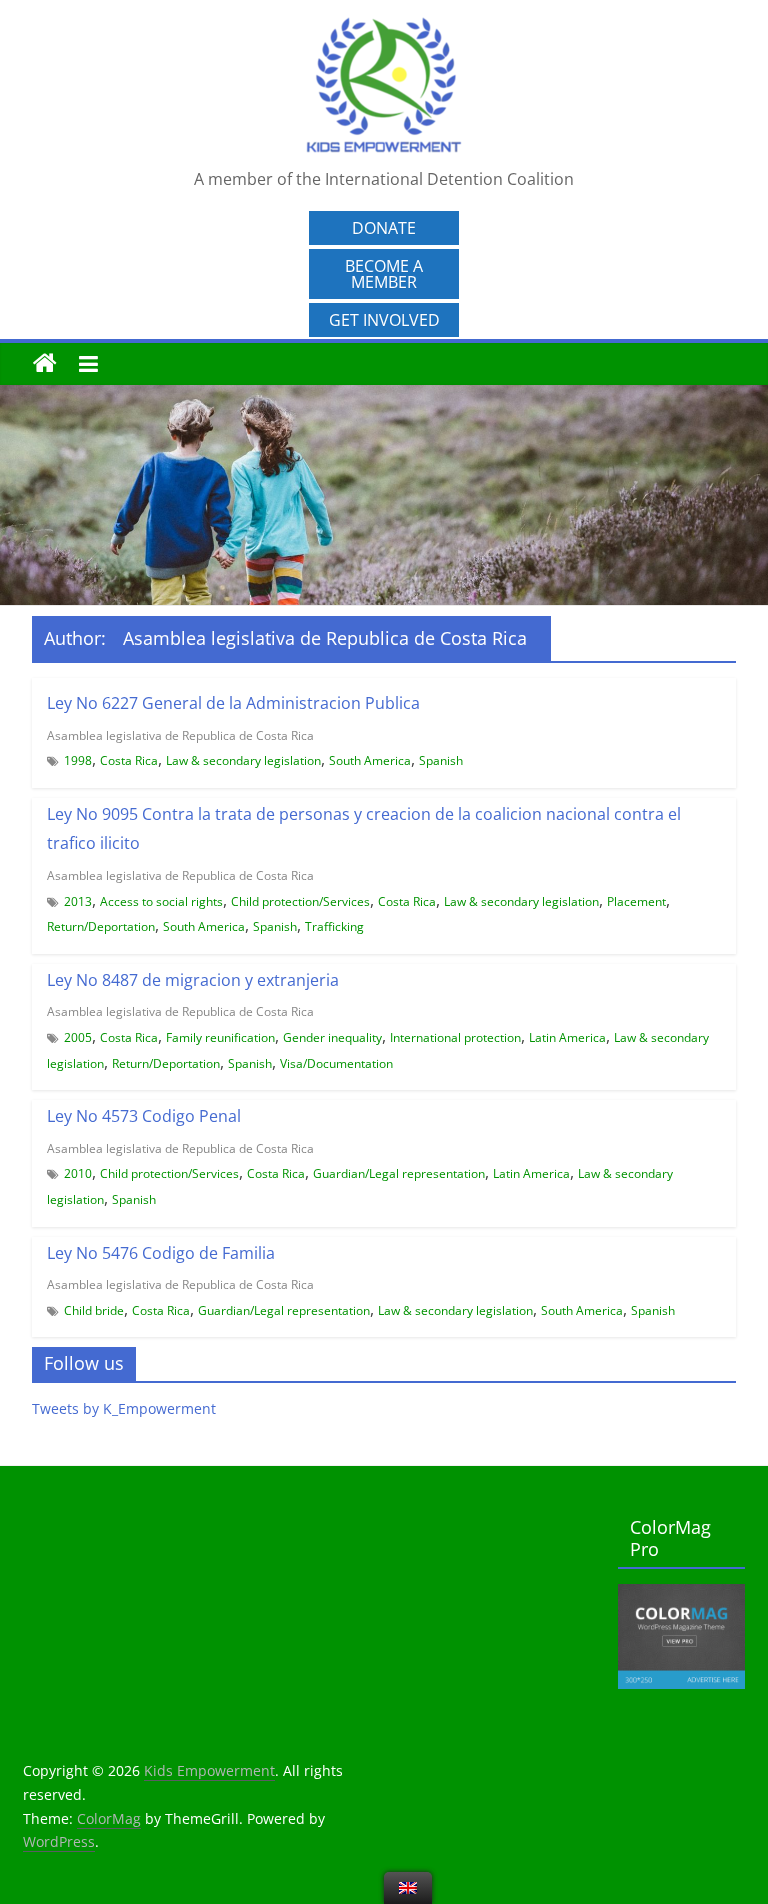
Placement (636, 901)
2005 (78, 1037)
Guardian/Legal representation (399, 1173)
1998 (78, 760)
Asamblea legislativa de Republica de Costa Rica (180, 735)
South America (370, 760)
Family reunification (220, 1037)
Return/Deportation (101, 926)
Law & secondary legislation (243, 760)
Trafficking (334, 926)
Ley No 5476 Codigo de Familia (161, 1253)
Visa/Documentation (336, 1063)
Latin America (567, 1037)
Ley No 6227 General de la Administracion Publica (233, 703)
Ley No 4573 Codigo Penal (144, 1116)
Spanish (441, 760)
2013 (78, 901)
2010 (78, 1173)
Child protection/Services (300, 901)
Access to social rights (161, 901)
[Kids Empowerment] (45, 364)
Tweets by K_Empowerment (124, 1408)
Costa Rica (129, 760)
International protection (455, 1037)
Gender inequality (332, 1037)
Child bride (94, 1310)
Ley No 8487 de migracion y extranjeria (193, 980)
